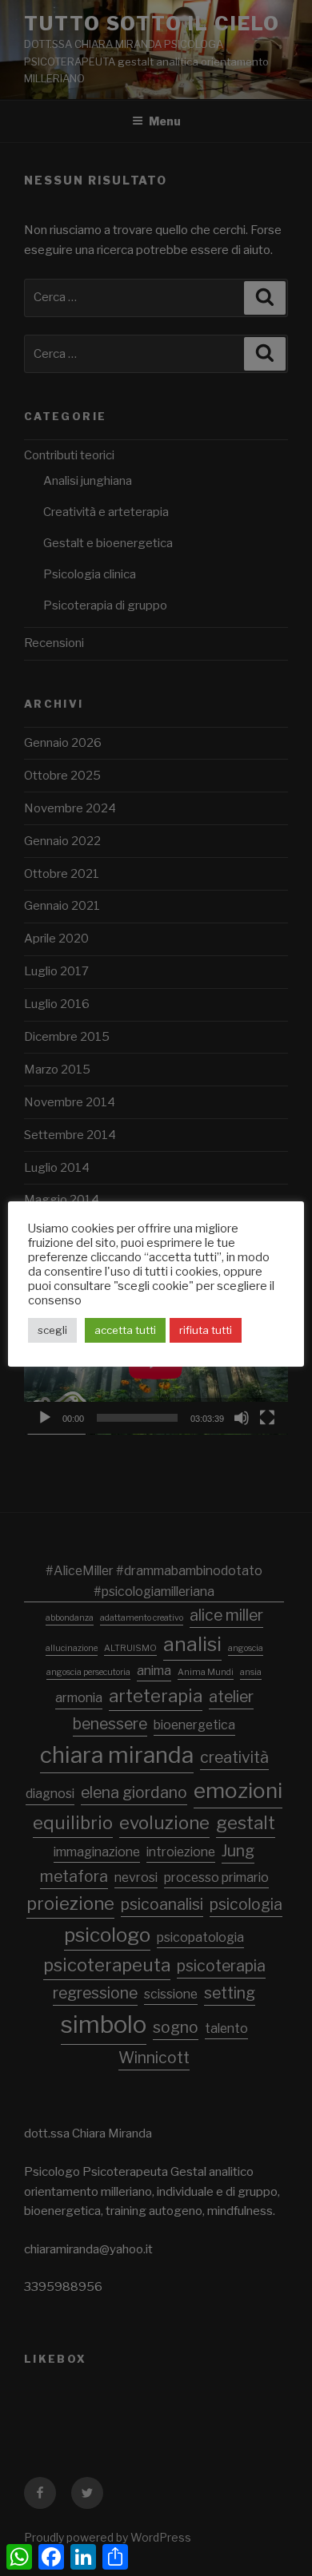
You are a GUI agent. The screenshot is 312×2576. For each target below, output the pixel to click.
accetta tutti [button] (125, 1330)
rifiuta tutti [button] (206, 1330)
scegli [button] (52, 1330)
